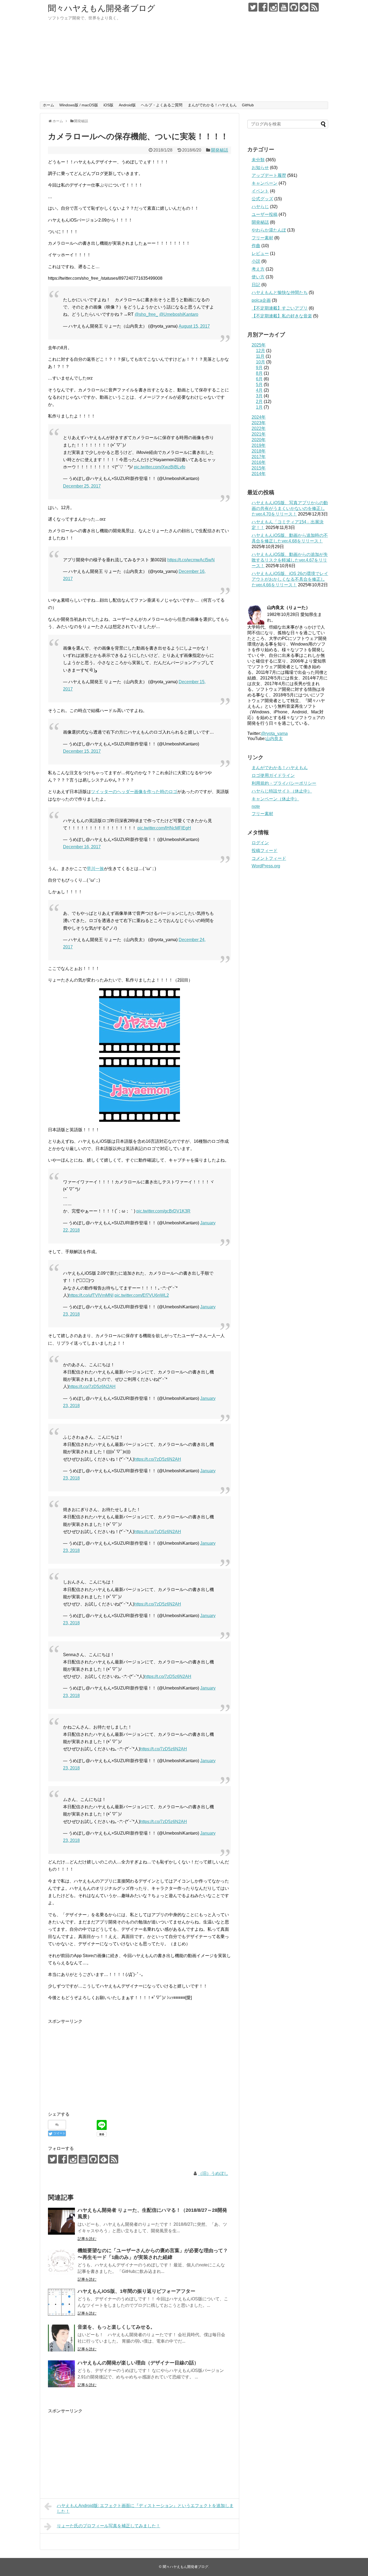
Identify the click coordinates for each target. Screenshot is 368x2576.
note (256, 806)
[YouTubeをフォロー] (284, 7)
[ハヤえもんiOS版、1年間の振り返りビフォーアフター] (61, 2302)
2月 (259, 402)
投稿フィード (265, 851)
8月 (259, 373)
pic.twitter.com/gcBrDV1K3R (163, 1211)
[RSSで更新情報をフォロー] (314, 7)
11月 (260, 356)
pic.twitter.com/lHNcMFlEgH (164, 828)
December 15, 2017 (82, 751)
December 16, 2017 (82, 847)
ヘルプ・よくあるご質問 (162, 105)
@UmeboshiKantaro (179, 314)
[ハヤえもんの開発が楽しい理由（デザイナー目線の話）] (61, 2374)
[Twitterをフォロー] (253, 7)
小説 (256, 261)
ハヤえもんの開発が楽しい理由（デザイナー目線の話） (138, 2363)
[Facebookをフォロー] (263, 7)
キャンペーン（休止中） (275, 799)
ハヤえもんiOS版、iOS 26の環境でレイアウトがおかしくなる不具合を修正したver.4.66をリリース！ (290, 579)
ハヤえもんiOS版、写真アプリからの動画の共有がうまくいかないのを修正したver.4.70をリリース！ (290, 508)
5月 (259, 385)
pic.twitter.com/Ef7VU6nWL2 (142, 1295)
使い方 (258, 277)
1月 (259, 407)
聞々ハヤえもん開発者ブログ (102, 8)
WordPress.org (266, 866)
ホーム (48, 105)
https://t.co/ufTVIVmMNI (91, 1295)
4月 (259, 390)
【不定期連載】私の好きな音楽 (282, 316)
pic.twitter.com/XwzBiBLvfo (160, 467)
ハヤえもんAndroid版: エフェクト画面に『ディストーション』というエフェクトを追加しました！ (145, 2508)
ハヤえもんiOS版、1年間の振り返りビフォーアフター (136, 2291)
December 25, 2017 (82, 486)
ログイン (260, 843)
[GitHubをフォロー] (294, 7)
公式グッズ (262, 199)
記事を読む (87, 2239)
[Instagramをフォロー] (273, 7)
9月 (259, 368)
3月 (259, 396)
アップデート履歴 (269, 175)
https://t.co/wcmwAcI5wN (191, 560)
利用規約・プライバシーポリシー (284, 783)
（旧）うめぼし (213, 2173)
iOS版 (108, 105)
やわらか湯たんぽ (269, 230)
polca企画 (261, 300)
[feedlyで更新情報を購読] (304, 7)
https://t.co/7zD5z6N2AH (92, 1387)
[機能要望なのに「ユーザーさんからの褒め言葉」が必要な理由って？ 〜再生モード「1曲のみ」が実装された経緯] (61, 2262)
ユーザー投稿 (265, 214)
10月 (261, 362)
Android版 (127, 105)
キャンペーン (265, 183)
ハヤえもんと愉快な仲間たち (280, 292)
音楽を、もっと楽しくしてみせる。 (116, 2327)
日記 (256, 285)
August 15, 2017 (194, 326)
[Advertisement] (184, 61)
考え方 (258, 269)
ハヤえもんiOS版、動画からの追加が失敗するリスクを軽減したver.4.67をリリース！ (290, 560)
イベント (260, 191)
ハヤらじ (260, 207)
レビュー (260, 253)
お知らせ (260, 168)
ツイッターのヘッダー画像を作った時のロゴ (134, 792)
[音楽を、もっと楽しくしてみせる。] (61, 2338)
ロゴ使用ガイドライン (273, 775)
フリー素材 (262, 238)
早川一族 (95, 869)
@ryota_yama (274, 733)
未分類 (258, 160)
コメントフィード (269, 858)
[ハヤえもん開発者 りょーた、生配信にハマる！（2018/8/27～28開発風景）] (61, 2221)
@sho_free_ (146, 314)
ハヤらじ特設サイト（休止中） (282, 791)
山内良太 (274, 739)
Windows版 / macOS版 (79, 105)
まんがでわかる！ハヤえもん (212, 105)
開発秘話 (220, 150)
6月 (259, 379)
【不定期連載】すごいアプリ (280, 308)
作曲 (256, 246)
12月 (261, 351)
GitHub (248, 105)
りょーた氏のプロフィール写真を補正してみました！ (109, 2526)
